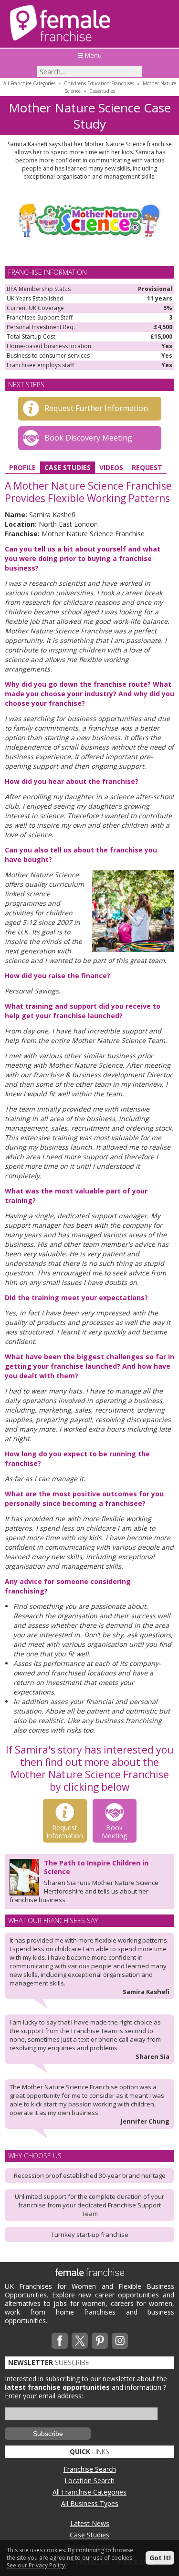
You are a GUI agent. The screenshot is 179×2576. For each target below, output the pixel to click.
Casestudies (102, 91)
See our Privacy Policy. (37, 2565)
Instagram (120, 2341)
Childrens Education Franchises (99, 83)
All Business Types (90, 2503)
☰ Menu (90, 55)
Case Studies (68, 467)
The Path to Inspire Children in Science (96, 1867)
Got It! (160, 2558)
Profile (22, 467)
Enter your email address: (44, 2396)
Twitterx (80, 2341)
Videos (111, 467)
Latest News (90, 2523)
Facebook (60, 2341)
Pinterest (100, 2341)
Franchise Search (90, 2469)
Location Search (89, 2481)
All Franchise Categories (29, 83)
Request (147, 467)
